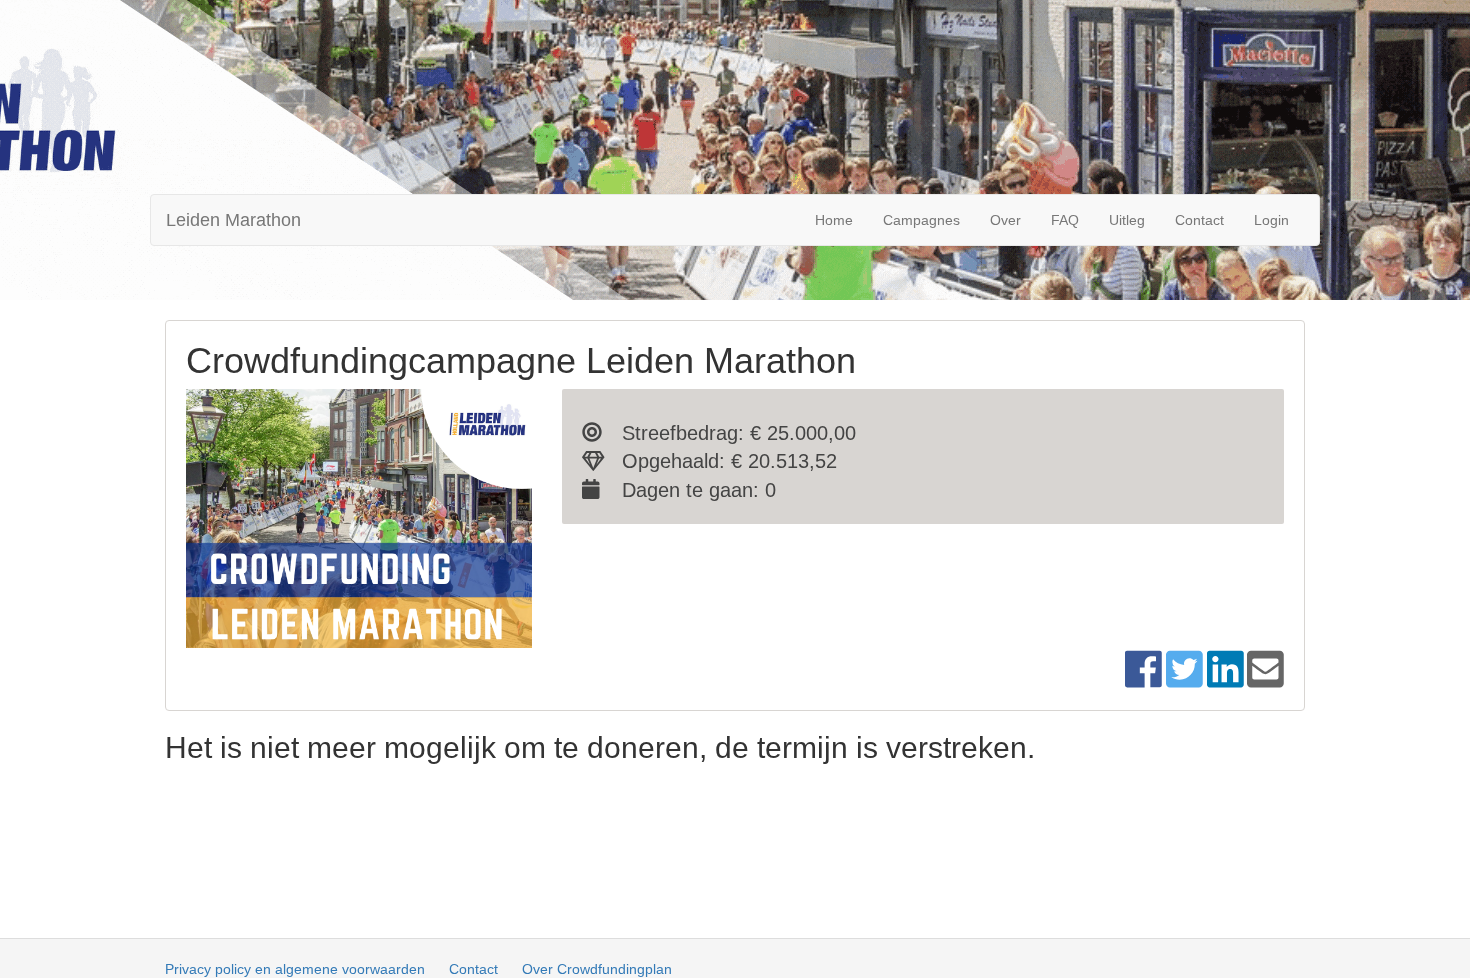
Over (1005, 220)
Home (834, 220)
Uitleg (1127, 220)
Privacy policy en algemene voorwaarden (295, 969)
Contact (1199, 220)
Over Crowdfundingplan (597, 969)
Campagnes (921, 220)
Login (1271, 220)
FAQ (1065, 220)
